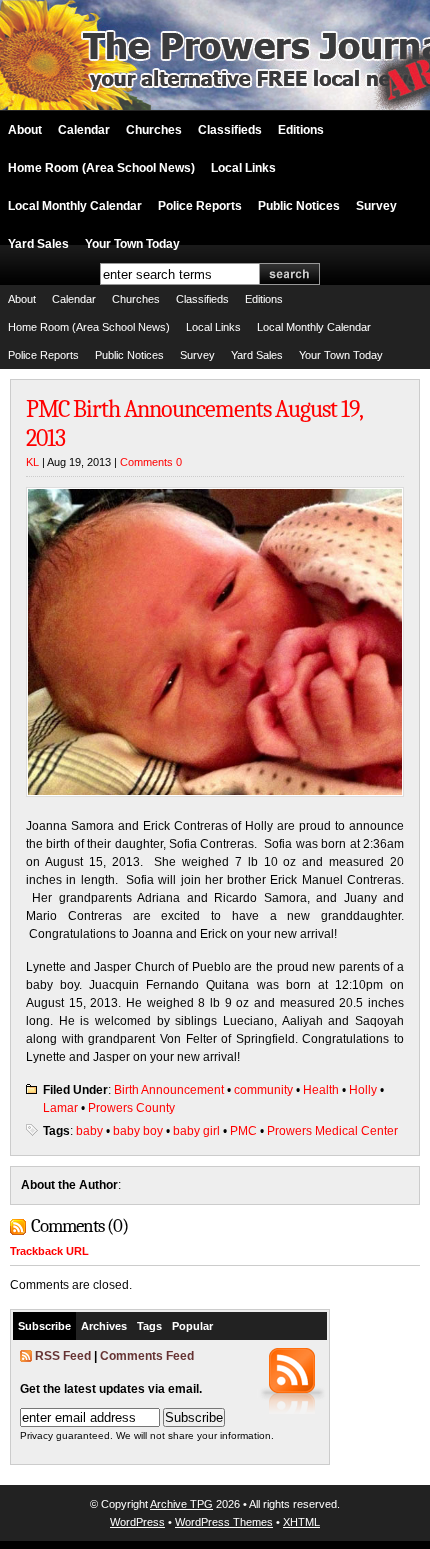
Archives (104, 1326)
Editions (301, 130)
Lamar (60, 1108)
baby (89, 1131)
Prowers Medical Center (332, 1131)
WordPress (137, 1522)
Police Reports (200, 206)
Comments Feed (147, 1356)
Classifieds (230, 130)
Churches (154, 130)
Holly (363, 1090)
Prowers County (131, 1108)
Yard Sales (38, 244)
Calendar (84, 130)
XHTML (301, 1522)
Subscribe (44, 1326)
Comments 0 (151, 462)
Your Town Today (132, 244)
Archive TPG (181, 1504)
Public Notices (299, 206)
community (263, 1090)
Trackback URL (49, 1251)
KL (32, 462)
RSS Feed (63, 1356)
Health (321, 1090)
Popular (192, 1326)
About (25, 130)
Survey (376, 206)
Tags (149, 1326)
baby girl (196, 1131)
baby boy (138, 1131)
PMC (243, 1131)
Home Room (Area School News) (101, 168)
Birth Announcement (169, 1090)
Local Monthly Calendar (75, 206)
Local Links (243, 168)
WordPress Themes (224, 1522)
